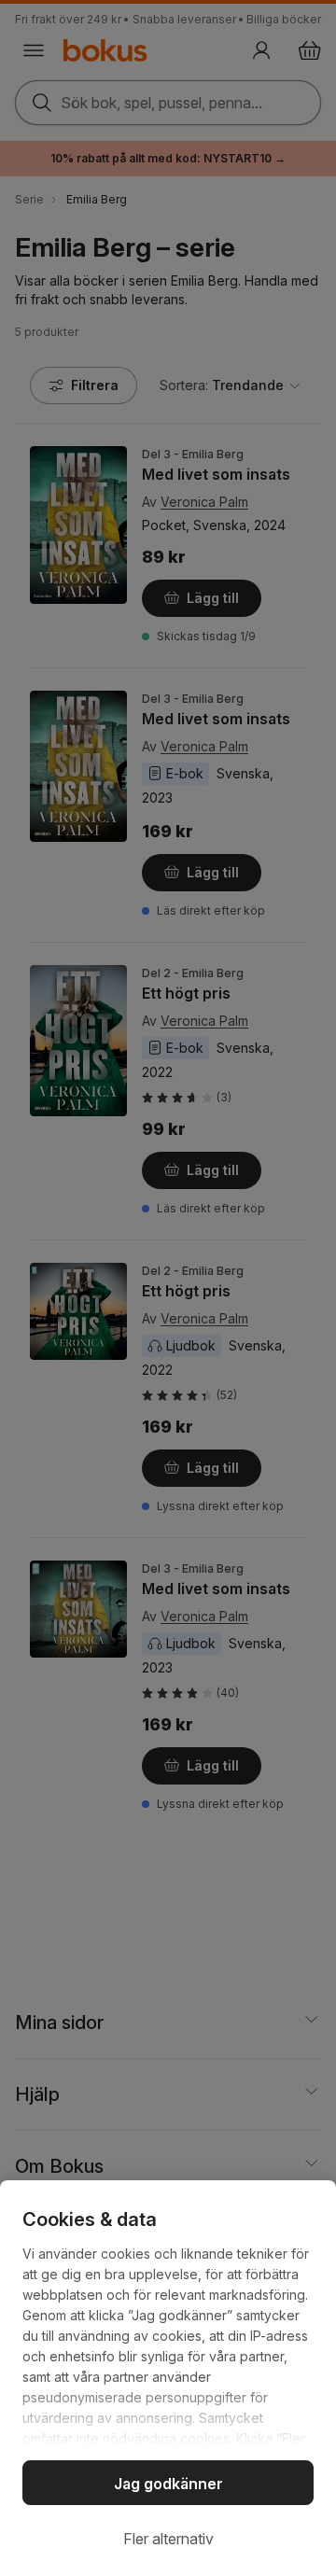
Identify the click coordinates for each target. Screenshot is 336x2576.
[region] (168, 2378)
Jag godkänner (168, 2484)
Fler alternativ (168, 2539)
